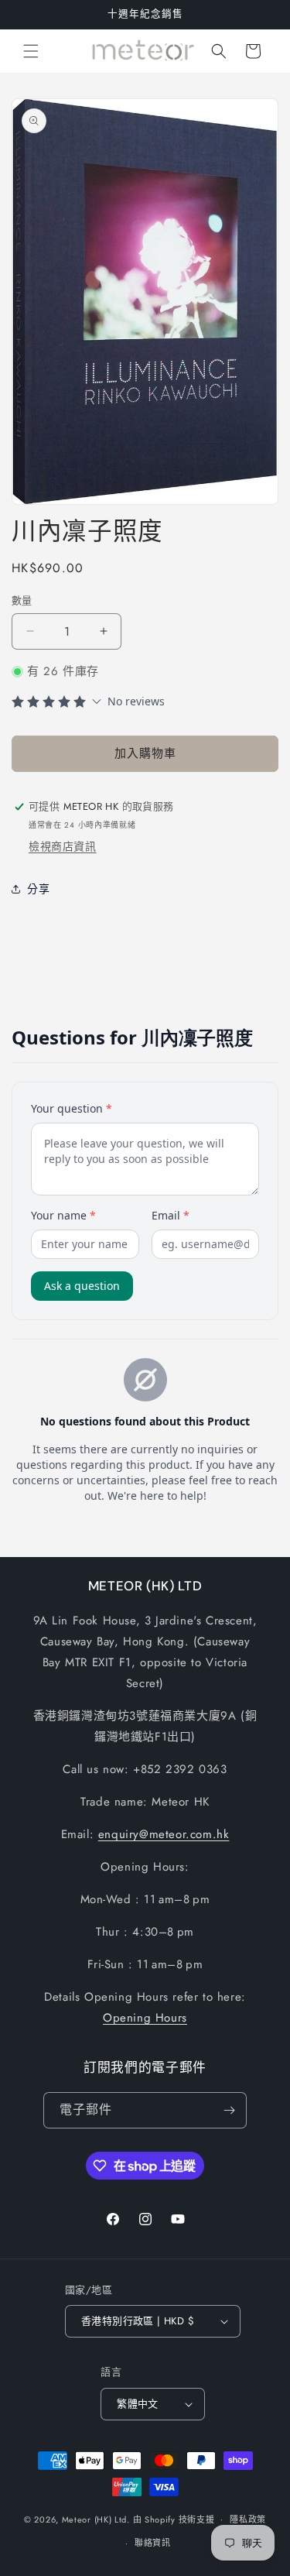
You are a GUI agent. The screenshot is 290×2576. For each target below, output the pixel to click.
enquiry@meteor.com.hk (164, 1834)
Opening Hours (145, 2018)
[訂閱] (229, 2110)
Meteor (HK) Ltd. (96, 2519)
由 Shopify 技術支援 (174, 2519)
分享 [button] (38, 889)
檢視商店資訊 (63, 846)
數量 (22, 600)
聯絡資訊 (153, 2543)
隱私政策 (248, 2519)
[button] (31, 51)
